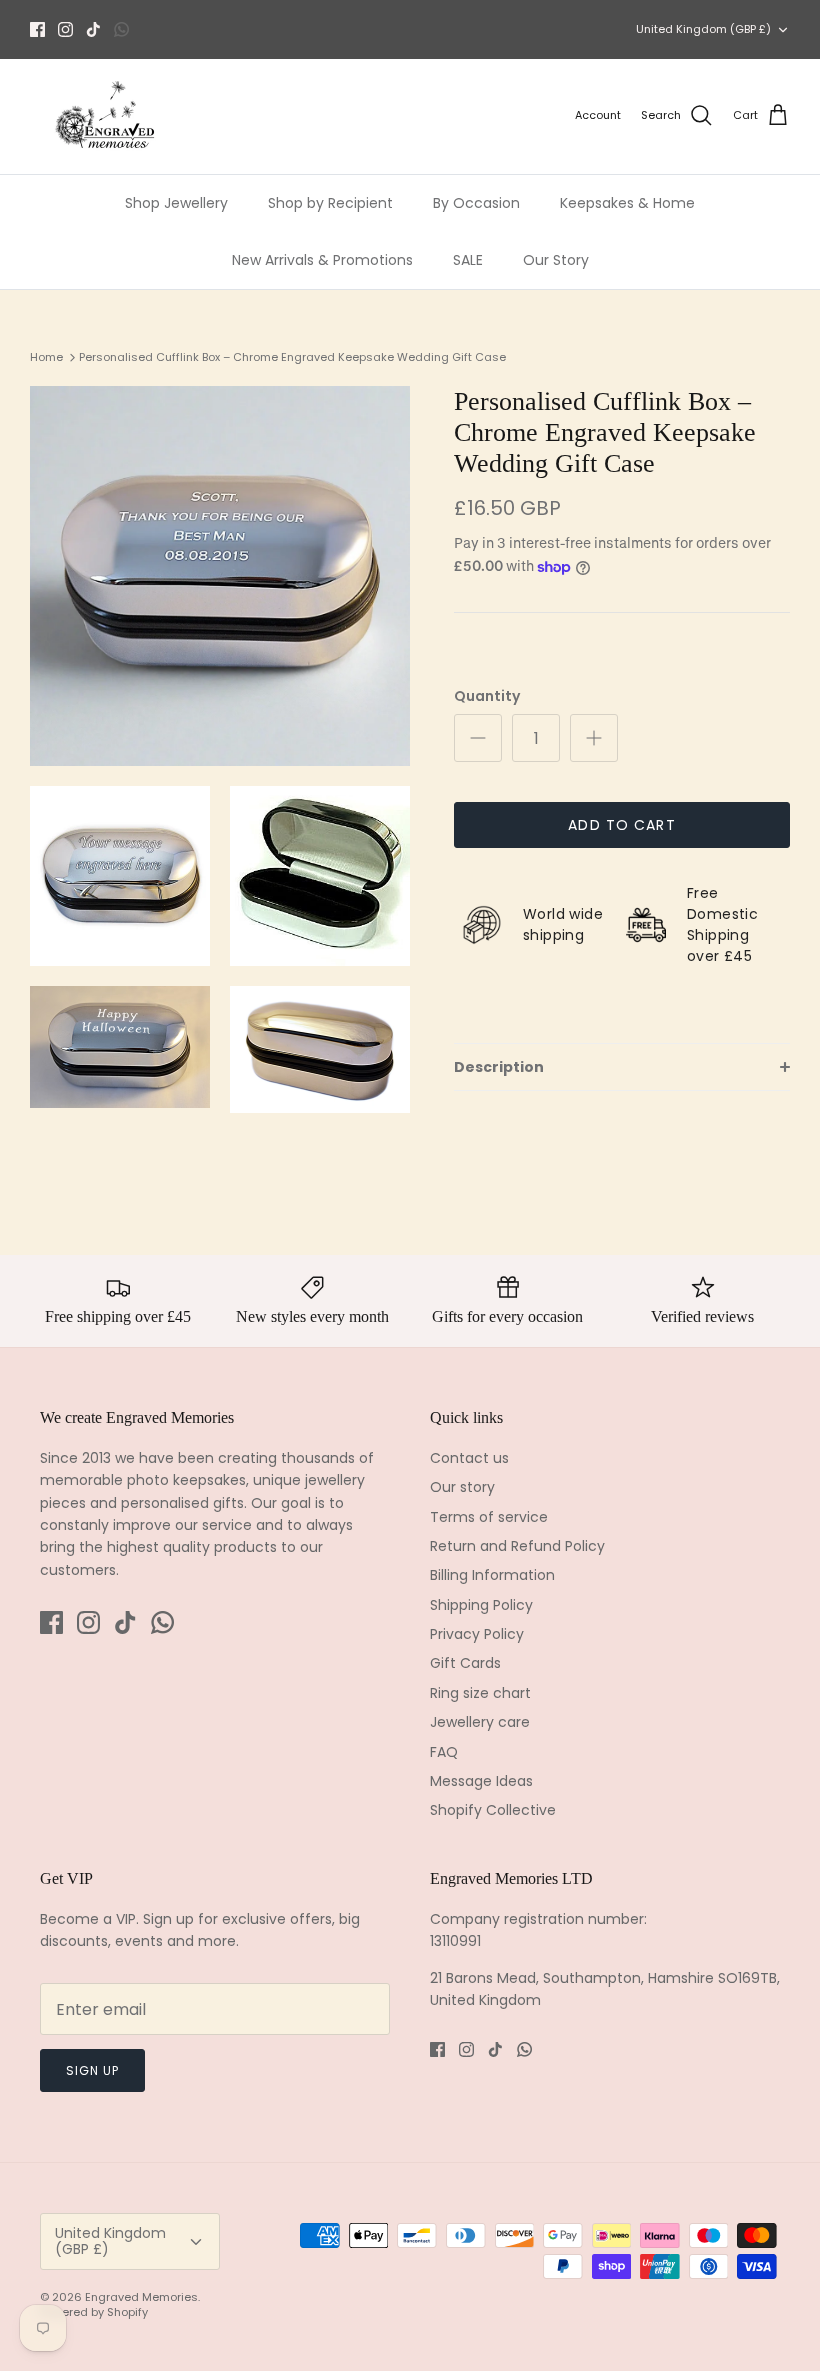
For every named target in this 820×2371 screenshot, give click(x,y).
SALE (468, 260)
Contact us (469, 1458)
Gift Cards (465, 1663)
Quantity (487, 696)
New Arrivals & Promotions (322, 260)
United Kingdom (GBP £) (703, 29)
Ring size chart (480, 1693)
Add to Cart (621, 825)
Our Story (556, 260)
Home (46, 357)
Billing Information (492, 1575)
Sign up (92, 2070)
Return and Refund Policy (517, 1546)
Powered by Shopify (94, 2312)
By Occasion (476, 203)
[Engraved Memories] (105, 116)
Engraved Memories (141, 2297)
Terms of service (489, 1517)
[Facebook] (37, 29)
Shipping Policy (481, 1605)
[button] (622, 1067)
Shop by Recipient (330, 203)
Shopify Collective (493, 1810)
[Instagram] (65, 29)
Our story (462, 1487)
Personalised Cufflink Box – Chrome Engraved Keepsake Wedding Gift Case (292, 357)
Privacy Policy (477, 1634)
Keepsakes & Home (627, 203)
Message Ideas (481, 1781)
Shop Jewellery (176, 203)
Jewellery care (480, 1722)
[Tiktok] (93, 29)
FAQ (444, 1752)
